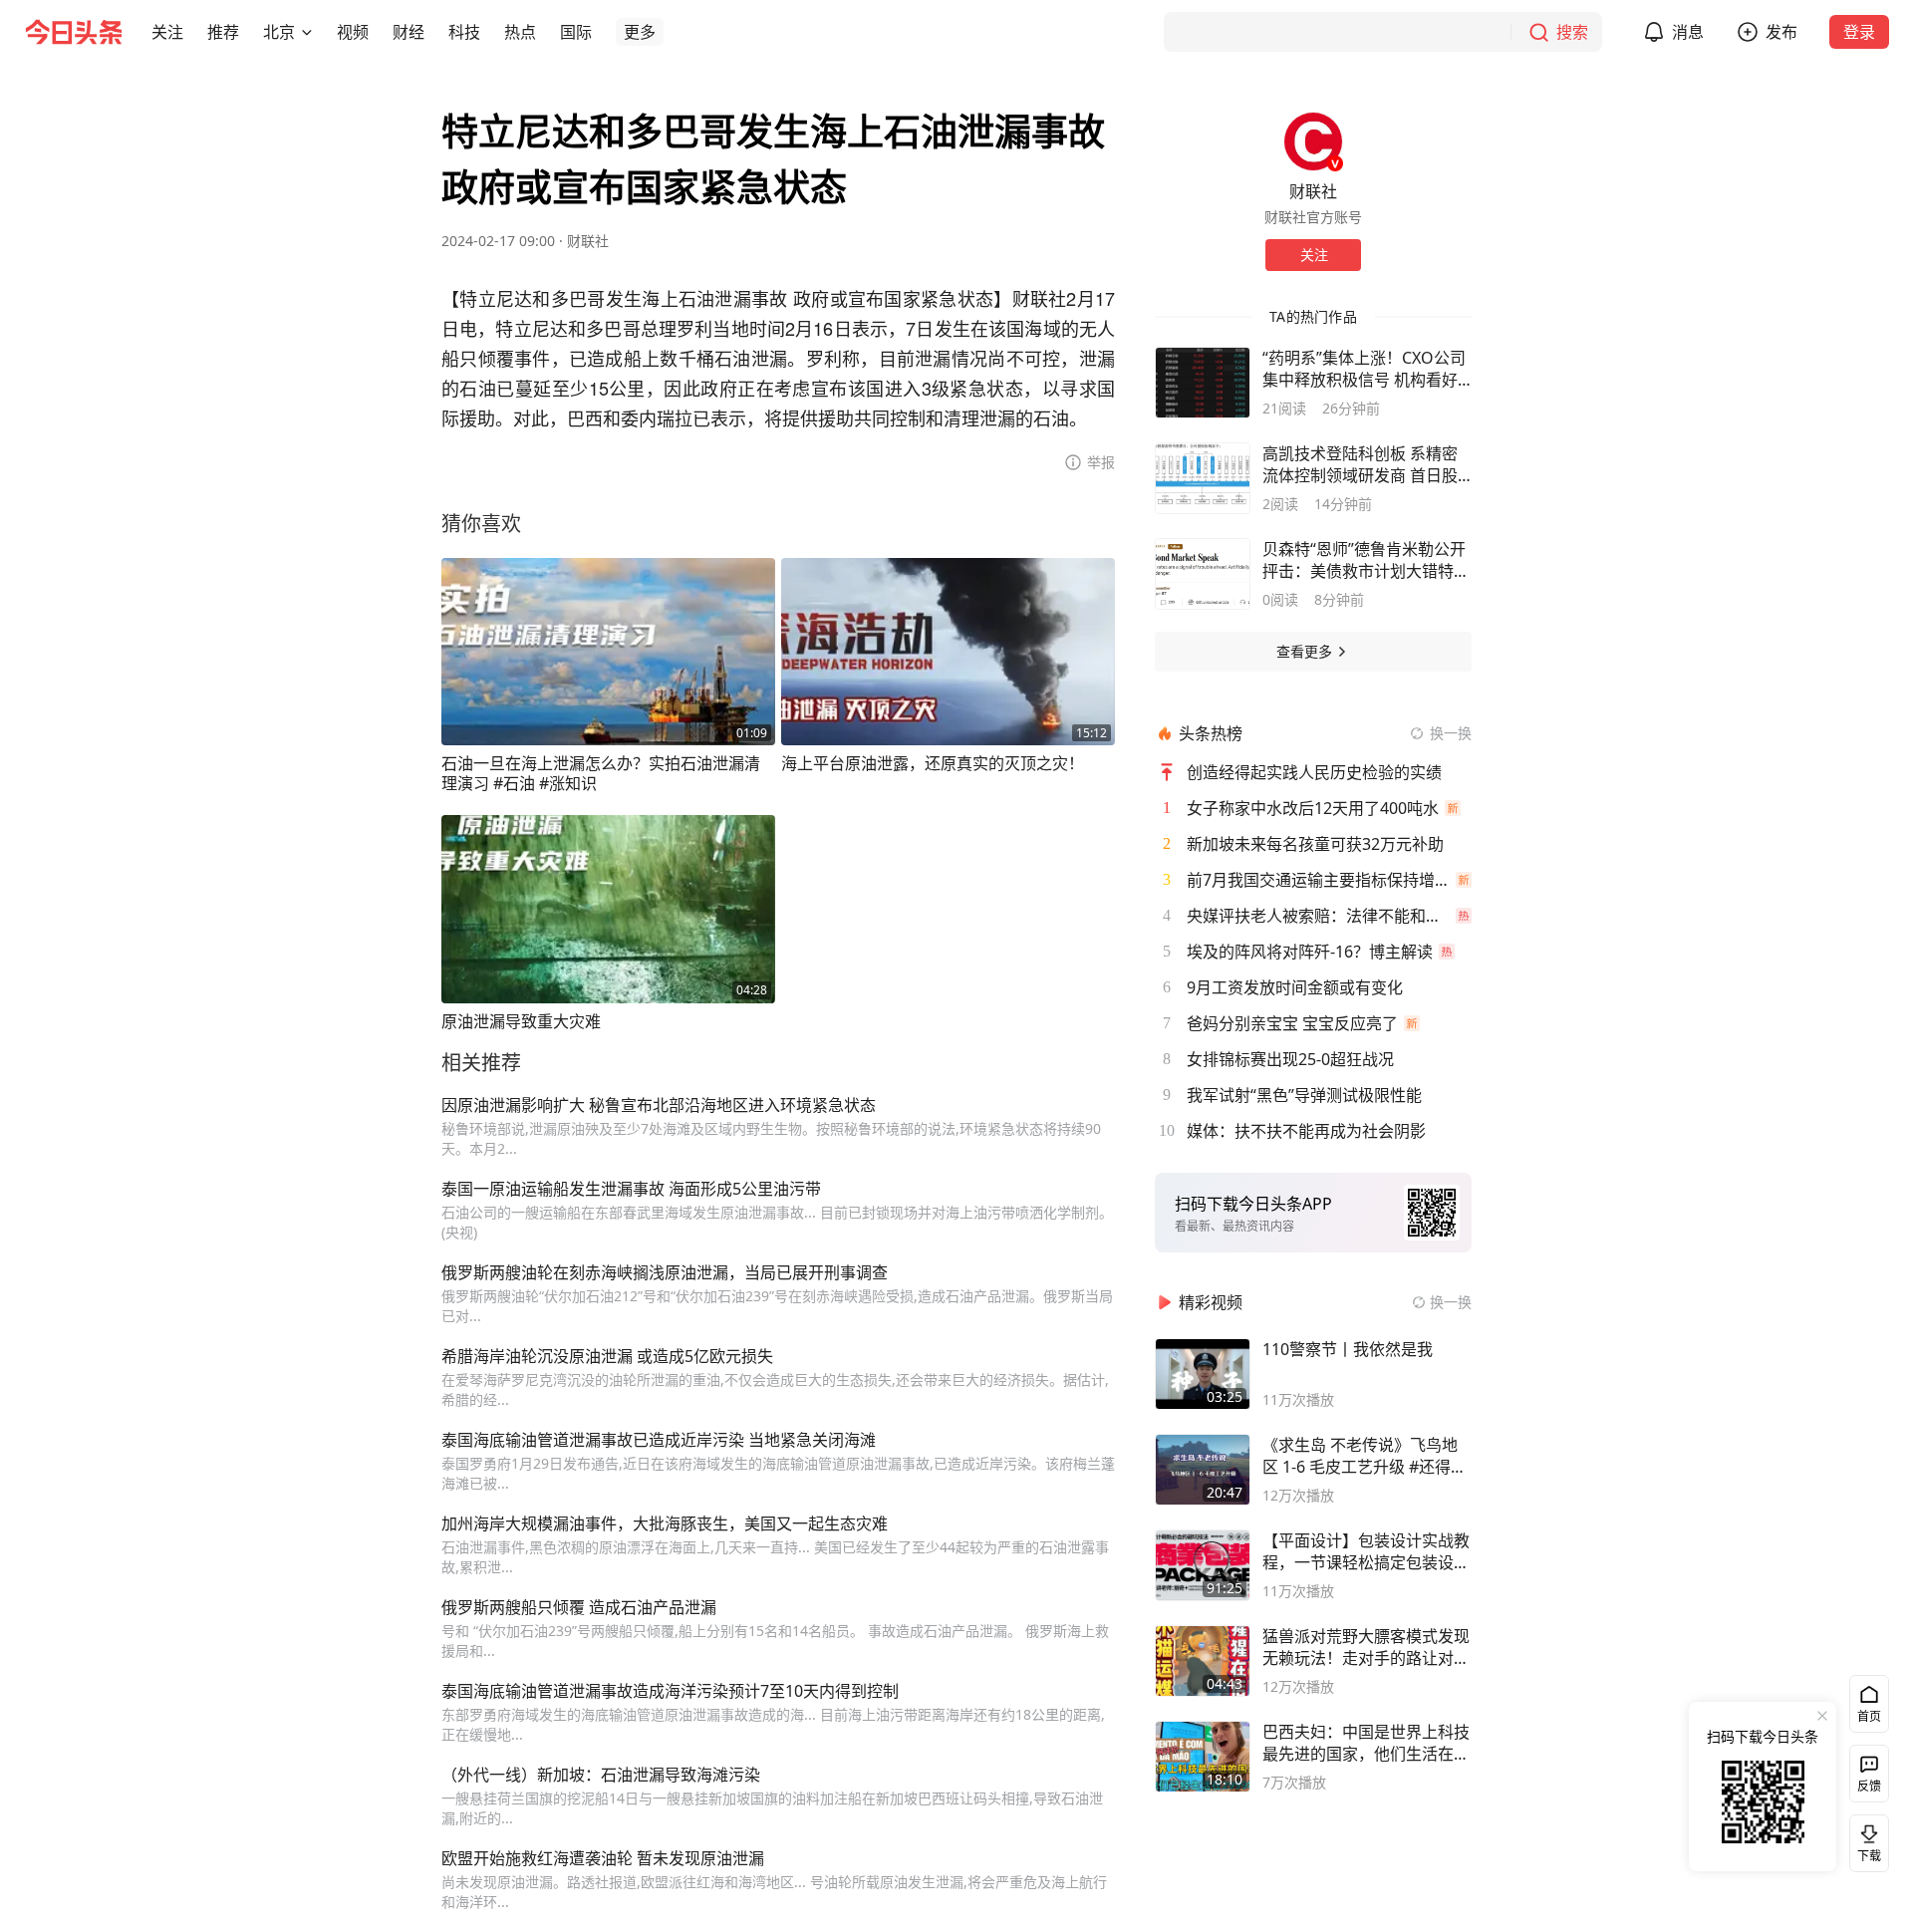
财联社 (588, 241)
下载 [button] (1865, 1839)
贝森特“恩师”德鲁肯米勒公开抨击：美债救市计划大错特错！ (1364, 560)
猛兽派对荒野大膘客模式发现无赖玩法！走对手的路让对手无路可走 (1366, 1647)
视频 (353, 32)
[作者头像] (1313, 141)
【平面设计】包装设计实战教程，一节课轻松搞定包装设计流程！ (1366, 1551)
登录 (1859, 32)
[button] (167, 32)
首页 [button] (1869, 1716)
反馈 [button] (1869, 1786)
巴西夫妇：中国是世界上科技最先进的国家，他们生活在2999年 (1366, 1743)
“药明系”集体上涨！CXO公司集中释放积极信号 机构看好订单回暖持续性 (1364, 369)
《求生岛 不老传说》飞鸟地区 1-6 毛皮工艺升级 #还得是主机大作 (1365, 1456)
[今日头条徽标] (74, 32)
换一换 (1451, 733)
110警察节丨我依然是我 (1348, 1349)
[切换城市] (307, 32)
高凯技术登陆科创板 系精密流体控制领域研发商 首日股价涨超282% (1360, 464)
